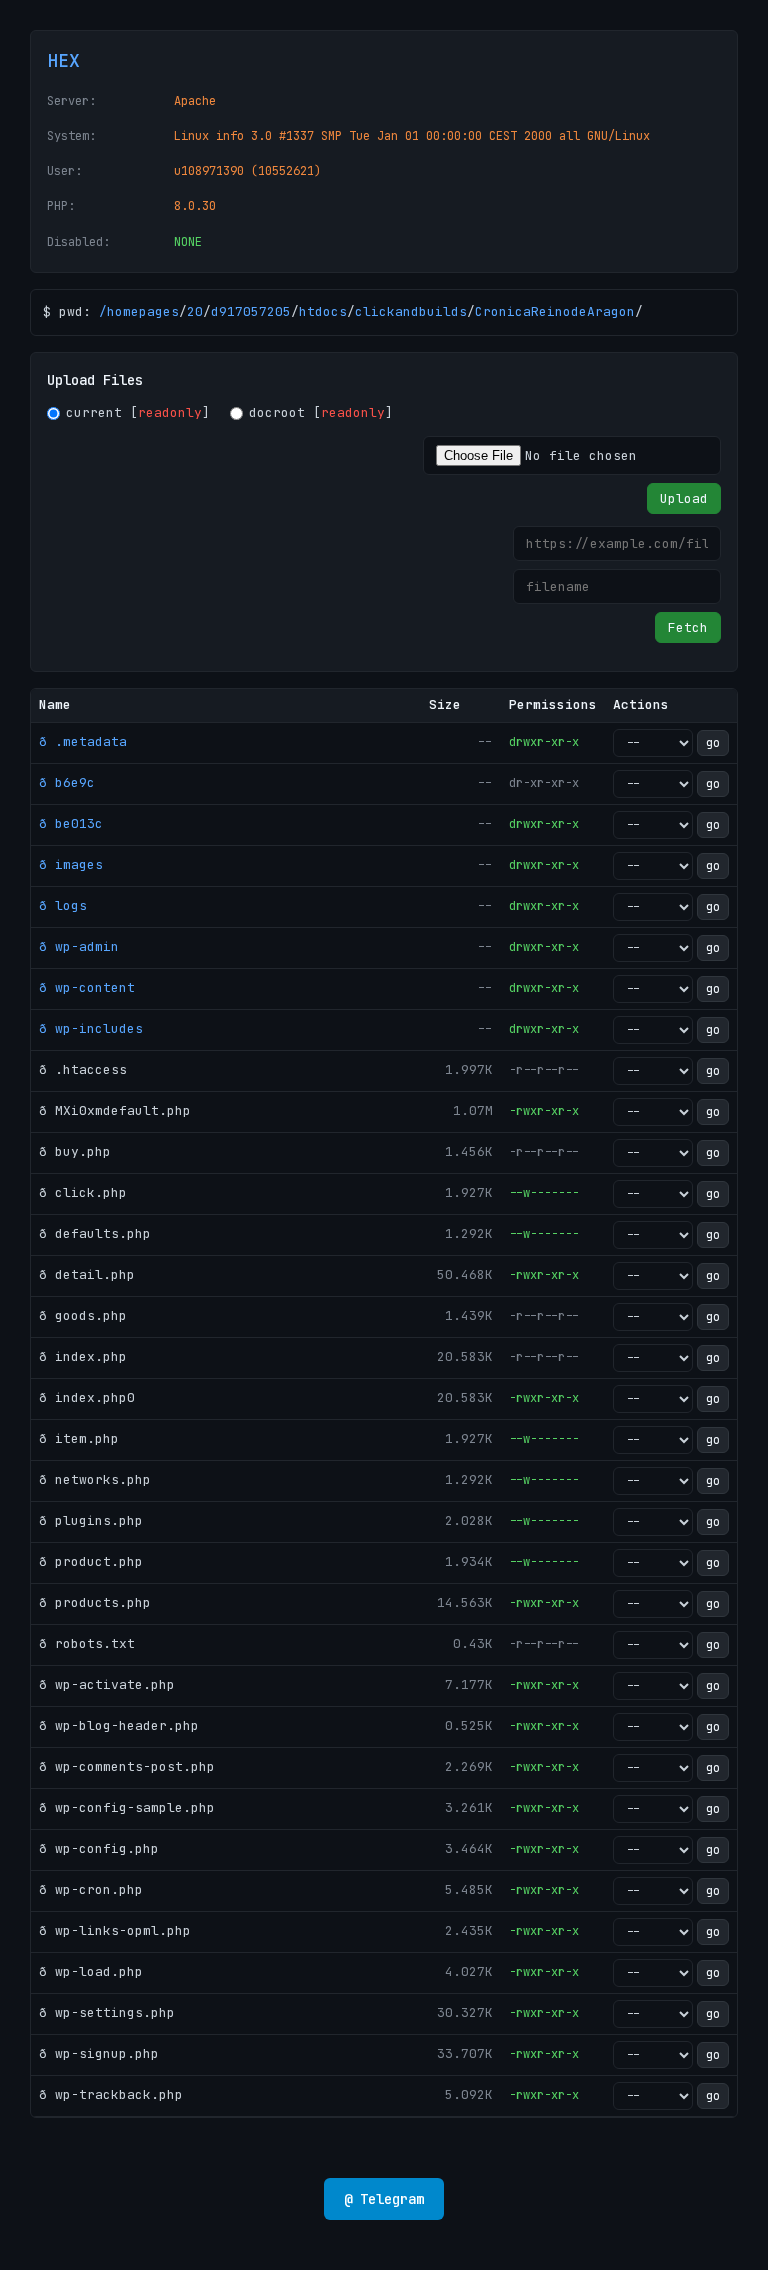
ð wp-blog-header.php (119, 1725)
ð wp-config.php (99, 1848)
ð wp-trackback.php (111, 2094)
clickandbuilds (411, 311)
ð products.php (95, 1602)
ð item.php (79, 1438)
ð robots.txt (87, 1643)
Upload (684, 498)
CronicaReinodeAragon (555, 311)
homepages (143, 311)
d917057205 (251, 311)
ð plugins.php (91, 1520)
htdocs (323, 311)
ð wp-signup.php (99, 2053)
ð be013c (71, 823)
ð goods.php (83, 1315)
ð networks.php (95, 1479)
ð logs (63, 905)
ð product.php (91, 1561)
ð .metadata (83, 741)
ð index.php (83, 1356)
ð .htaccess (83, 1069)
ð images (71, 864)
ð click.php (83, 1192)
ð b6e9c (67, 782)
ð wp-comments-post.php (127, 1766)
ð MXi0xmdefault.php (115, 1110)
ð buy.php (75, 1151)
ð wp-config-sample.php (127, 1807)
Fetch (688, 627)
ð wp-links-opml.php (115, 1930)
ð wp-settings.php (107, 2012)
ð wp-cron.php (91, 1889)
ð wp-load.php (91, 1971)
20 (195, 311)
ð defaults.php (95, 1233)
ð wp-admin (79, 946)
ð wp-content (87, 987)
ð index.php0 (87, 1397)
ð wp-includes (91, 1028)
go (713, 743)
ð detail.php (87, 1274)
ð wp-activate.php (107, 1684)
